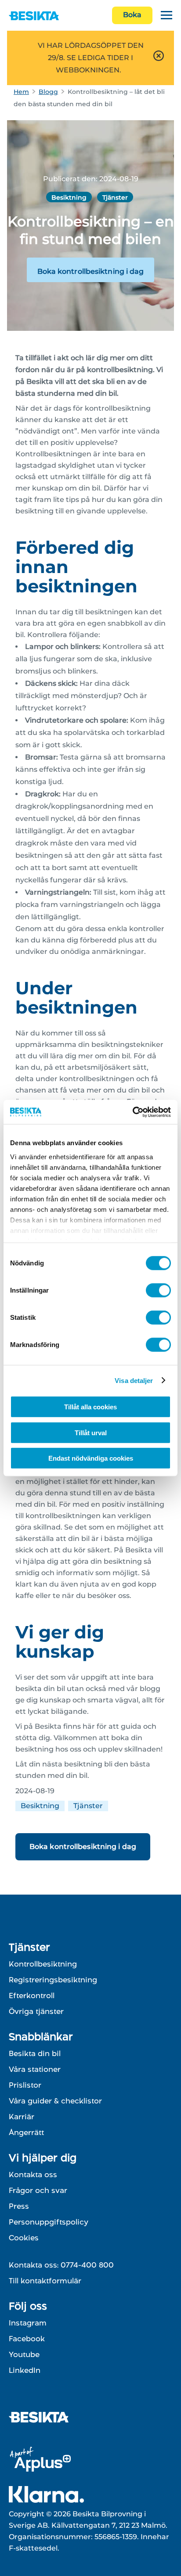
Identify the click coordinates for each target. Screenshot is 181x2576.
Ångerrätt (26, 2132)
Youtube (24, 2354)
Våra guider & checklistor (55, 2101)
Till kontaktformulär (45, 2281)
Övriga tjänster (36, 2011)
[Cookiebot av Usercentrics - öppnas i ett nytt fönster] (132, 1112)
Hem (21, 92)
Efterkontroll (32, 1996)
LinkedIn (25, 2370)
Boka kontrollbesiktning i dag (91, 271)
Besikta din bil (35, 2053)
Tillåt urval (91, 1432)
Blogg (48, 92)
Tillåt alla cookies (90, 1407)
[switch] (158, 1290)
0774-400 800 (87, 2265)
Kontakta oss (33, 2175)
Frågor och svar (38, 2190)
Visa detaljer (134, 1380)
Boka (132, 15)
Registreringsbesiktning (53, 1980)
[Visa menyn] (167, 16)
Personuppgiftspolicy (49, 2222)
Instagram (28, 2323)
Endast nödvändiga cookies (91, 1458)
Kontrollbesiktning (43, 1964)
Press (19, 2206)
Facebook (27, 2339)
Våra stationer (35, 2069)
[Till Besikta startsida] (42, 2418)
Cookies (24, 2238)
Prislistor (25, 2085)
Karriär (22, 2117)
